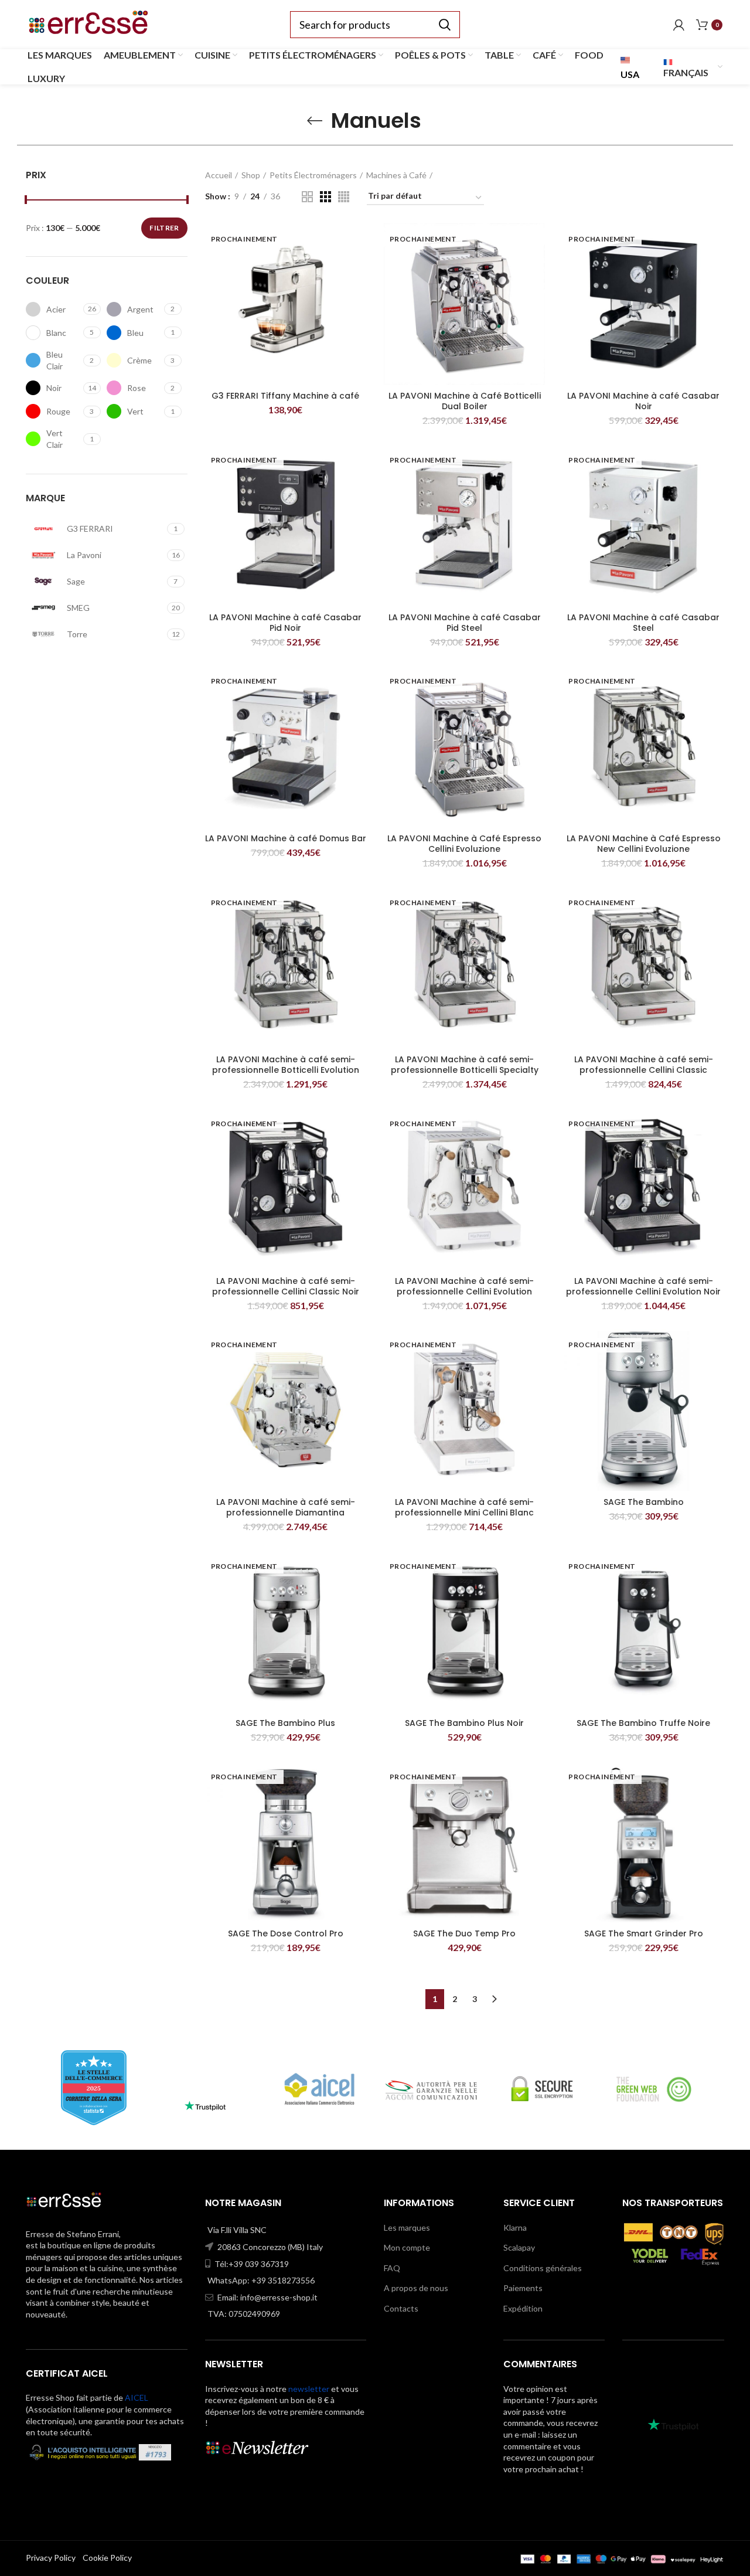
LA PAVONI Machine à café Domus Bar (286, 838)
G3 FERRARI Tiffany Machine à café (285, 396)
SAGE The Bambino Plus (285, 1723)
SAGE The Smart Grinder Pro (644, 1933)
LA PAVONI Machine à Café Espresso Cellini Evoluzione (464, 844)
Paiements (523, 2288)
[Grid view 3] (325, 197)
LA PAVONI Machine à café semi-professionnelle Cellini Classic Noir (286, 1286)
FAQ (392, 2268)
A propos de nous (416, 2288)
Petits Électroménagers (313, 175)
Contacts (401, 2308)
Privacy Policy (51, 2558)
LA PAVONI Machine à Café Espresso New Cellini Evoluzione (644, 844)
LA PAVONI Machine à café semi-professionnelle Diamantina (286, 1507)
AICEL (137, 2397)
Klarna (515, 2227)
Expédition (523, 2308)
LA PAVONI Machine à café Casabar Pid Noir (285, 623)
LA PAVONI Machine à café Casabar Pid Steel (465, 623)
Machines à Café (396, 175)
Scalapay (519, 2247)
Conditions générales (543, 2268)
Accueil (219, 175)
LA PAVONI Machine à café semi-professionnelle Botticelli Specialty (465, 1065)
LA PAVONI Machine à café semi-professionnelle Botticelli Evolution (286, 1065)
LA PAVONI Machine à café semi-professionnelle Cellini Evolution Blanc (464, 1292)
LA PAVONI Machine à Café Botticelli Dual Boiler (465, 401)
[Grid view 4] (344, 197)
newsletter (309, 2389)
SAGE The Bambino (644, 1502)
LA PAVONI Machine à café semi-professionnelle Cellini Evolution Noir (643, 1286)
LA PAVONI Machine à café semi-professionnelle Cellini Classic (644, 1065)
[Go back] (315, 121)
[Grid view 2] (307, 197)
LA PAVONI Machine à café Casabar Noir (643, 401)
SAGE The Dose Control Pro (286, 1933)
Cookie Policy (107, 2558)
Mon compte (407, 2247)
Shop (251, 175)
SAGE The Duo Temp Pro (464, 1933)
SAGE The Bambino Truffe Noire (643, 1723)
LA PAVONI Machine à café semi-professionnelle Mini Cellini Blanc (464, 1507)
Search (444, 25)
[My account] (679, 25)
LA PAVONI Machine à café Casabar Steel (643, 623)
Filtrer (164, 228)
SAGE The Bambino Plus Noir (464, 1723)
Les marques (407, 2227)
